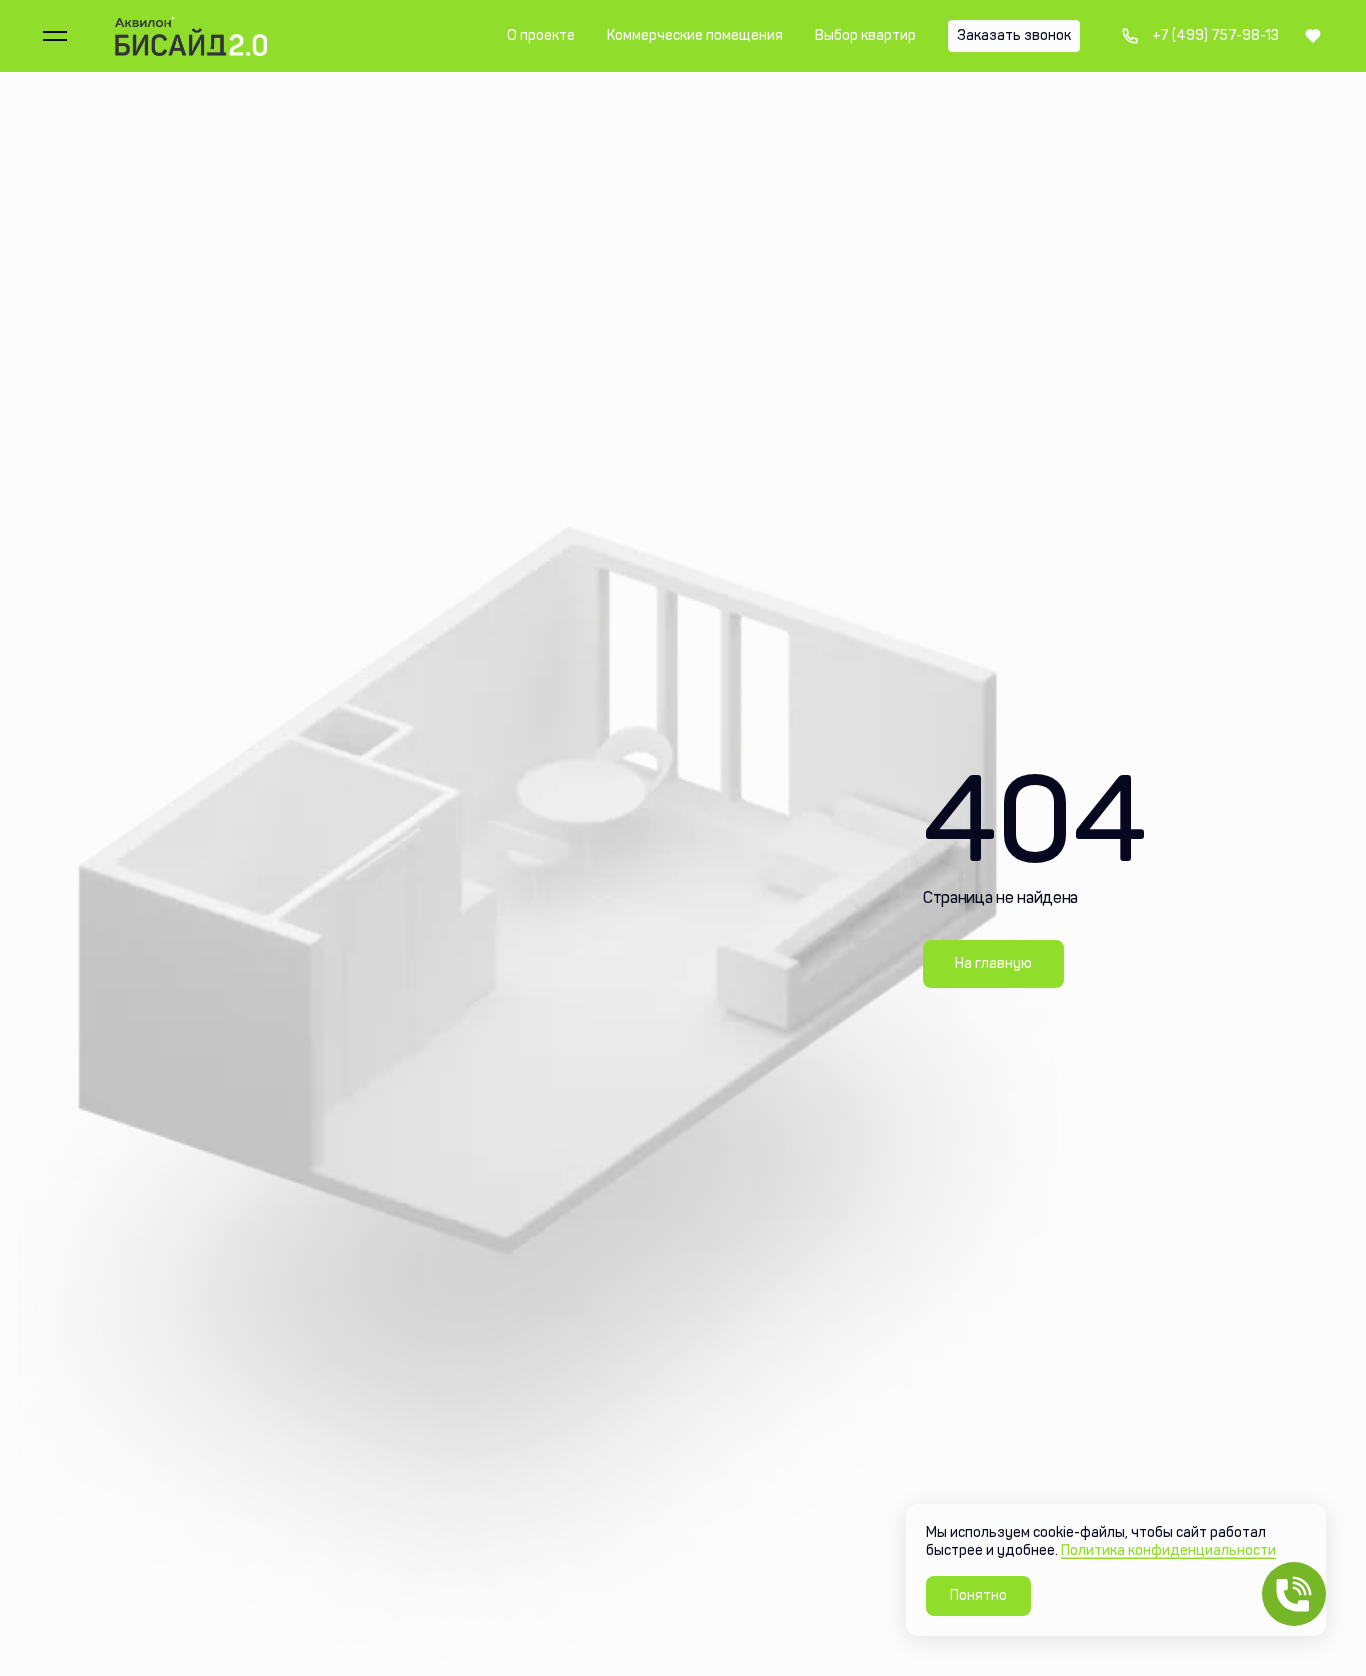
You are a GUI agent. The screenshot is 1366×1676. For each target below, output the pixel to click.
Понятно (978, 1595)
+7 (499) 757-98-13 (1199, 36)
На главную (993, 963)
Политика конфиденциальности (1168, 1550)
